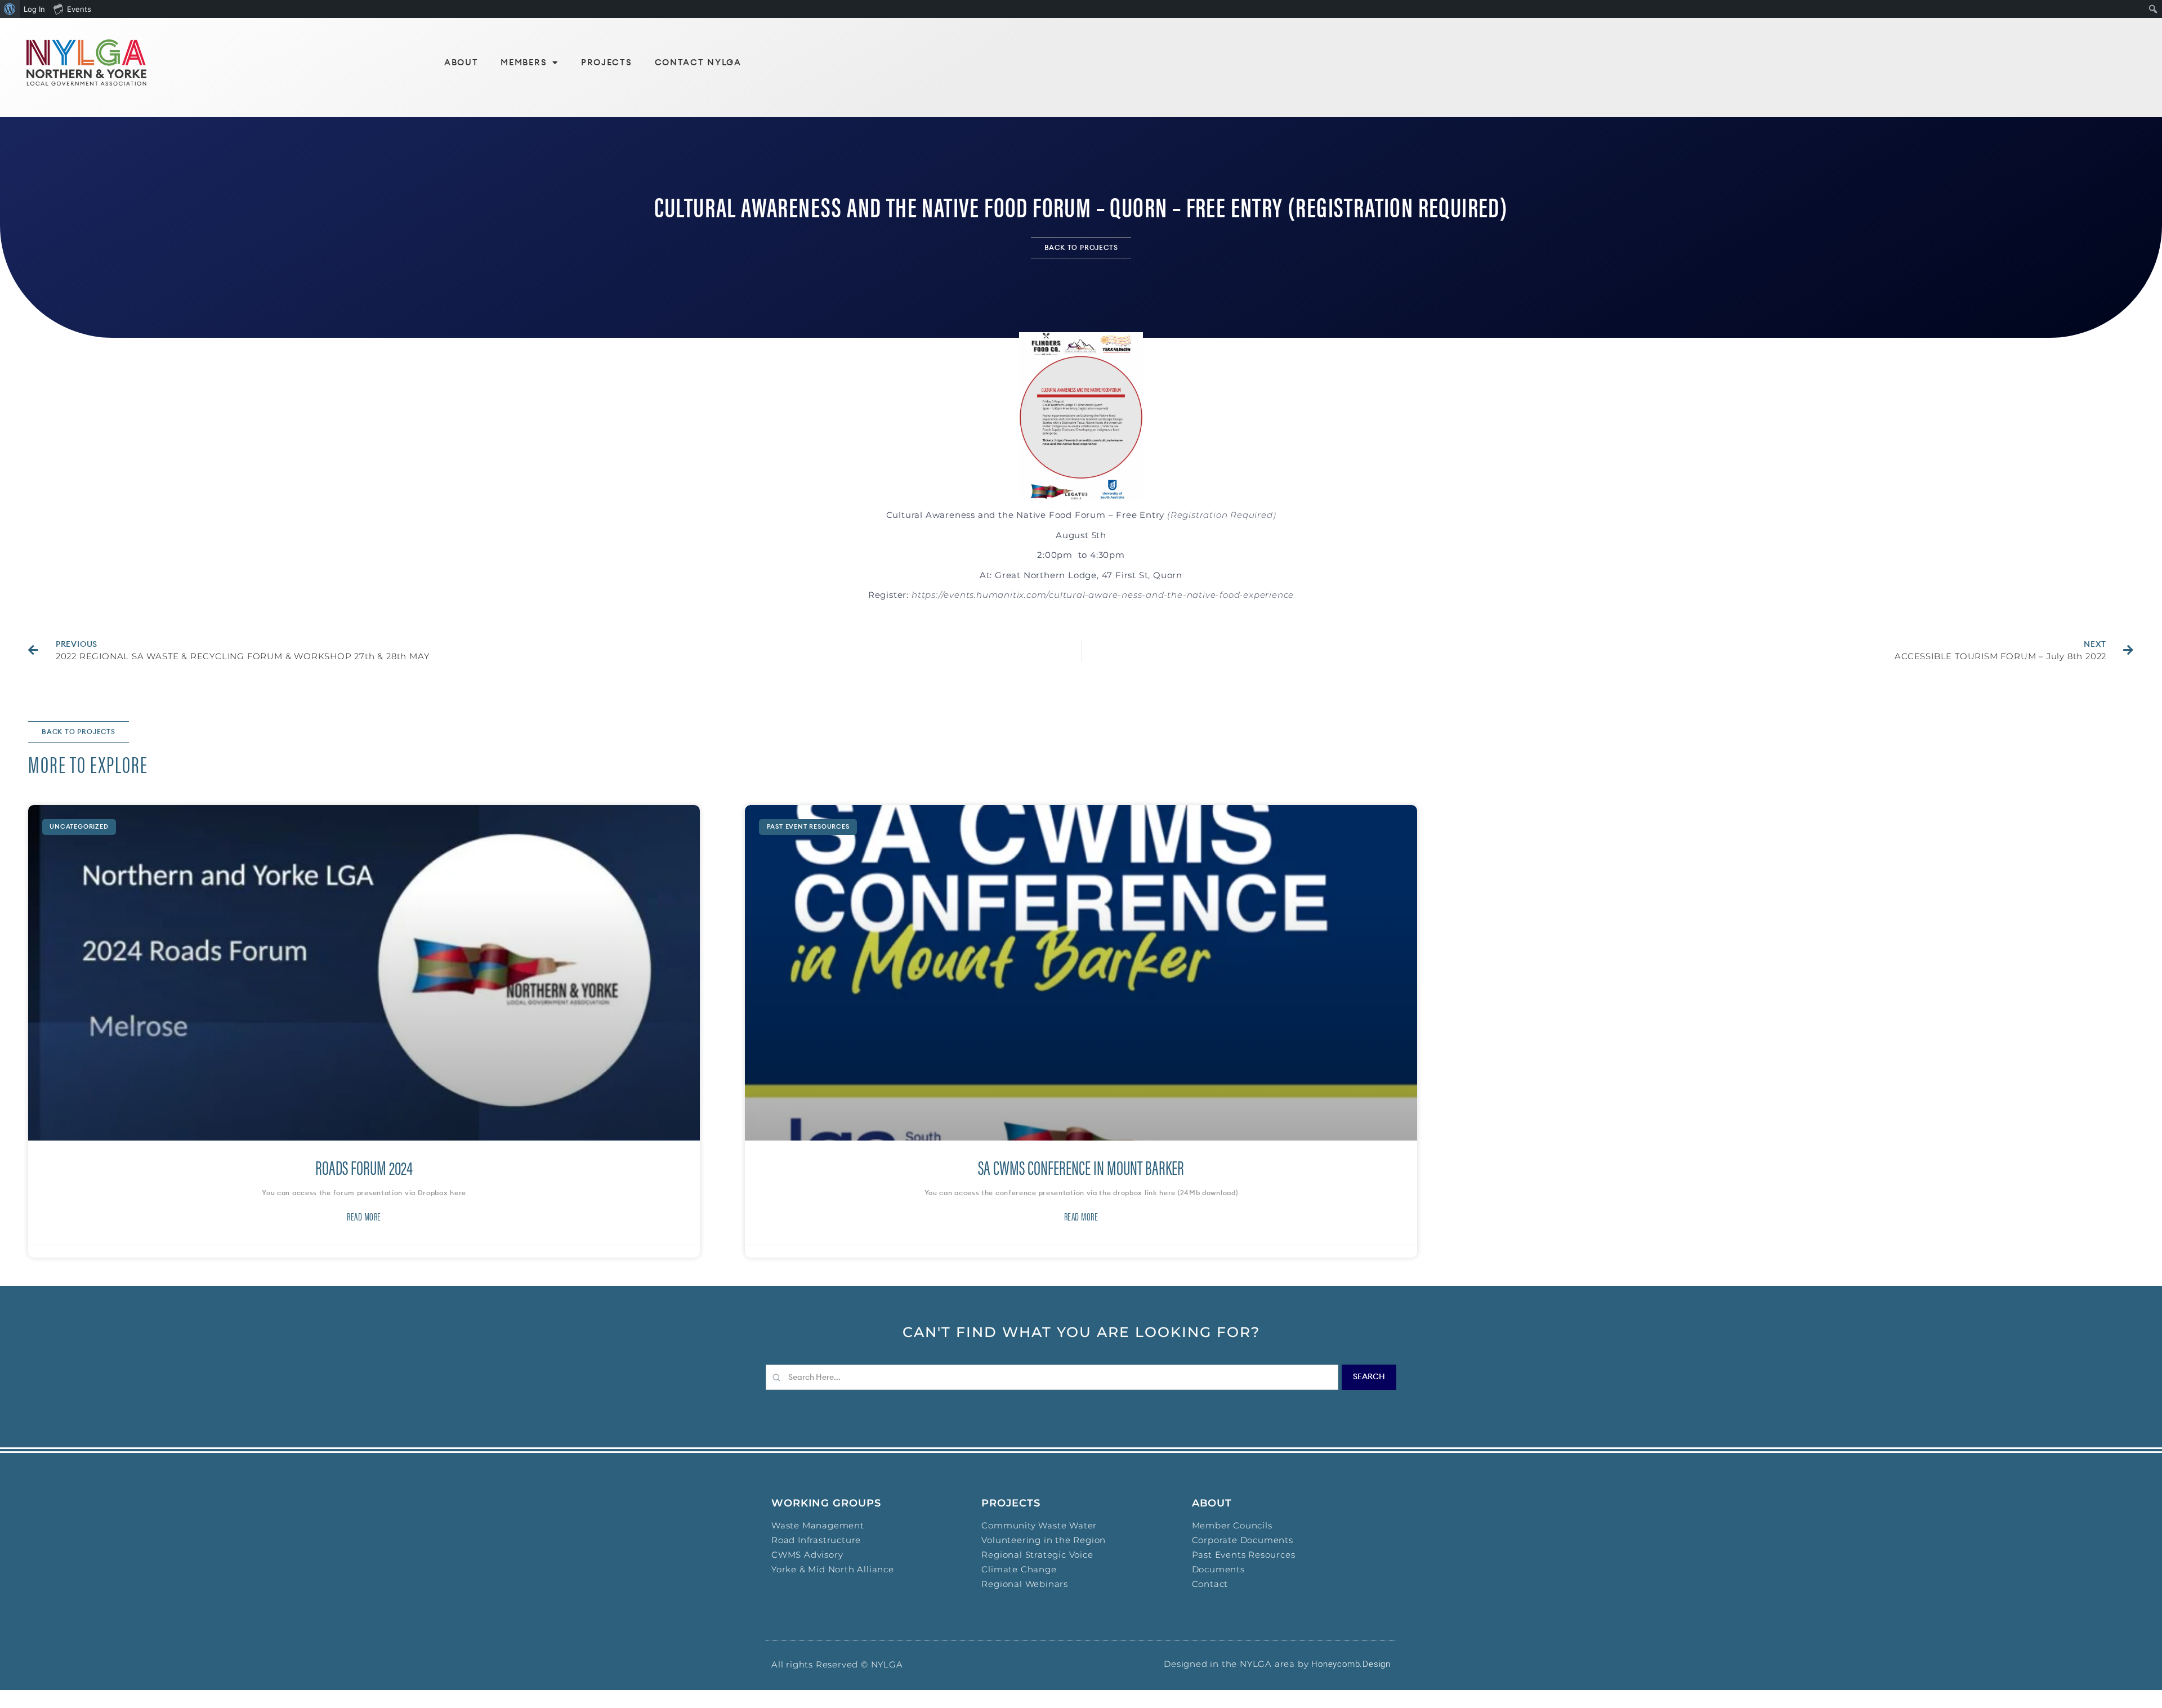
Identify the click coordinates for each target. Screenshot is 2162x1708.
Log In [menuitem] (34, 9)
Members (524, 63)
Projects (607, 63)
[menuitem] (10, 9)
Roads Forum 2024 (364, 1167)
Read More (364, 1217)
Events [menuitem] (79, 9)
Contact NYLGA (698, 63)
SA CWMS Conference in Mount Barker (1081, 1167)
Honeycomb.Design (1351, 1664)
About (461, 63)
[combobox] (1052, 1377)
